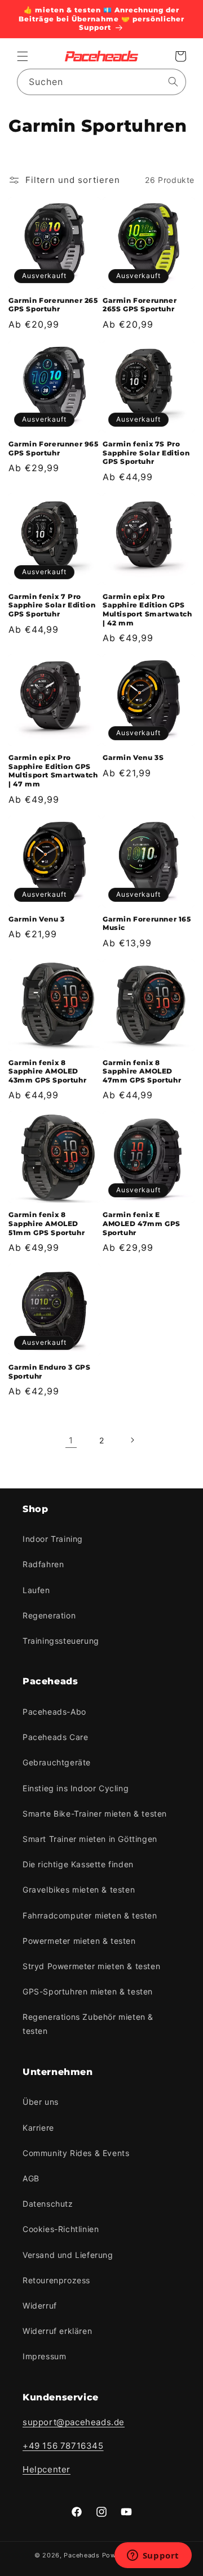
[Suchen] (173, 82)
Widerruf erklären (57, 2331)
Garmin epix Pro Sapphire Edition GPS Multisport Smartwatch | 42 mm (147, 610)
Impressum (44, 2356)
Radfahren (43, 1564)
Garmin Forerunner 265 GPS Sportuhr (53, 305)
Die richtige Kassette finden (78, 1864)
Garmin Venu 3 (37, 919)
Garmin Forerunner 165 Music (147, 923)
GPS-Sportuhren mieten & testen (88, 1991)
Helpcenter (47, 2469)
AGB (31, 2178)
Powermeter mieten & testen (79, 1941)
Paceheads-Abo (54, 1712)
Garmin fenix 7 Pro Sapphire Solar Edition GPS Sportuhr (52, 605)
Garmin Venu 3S (133, 757)
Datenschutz (48, 2204)
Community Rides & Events (76, 2153)
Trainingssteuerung (61, 1641)
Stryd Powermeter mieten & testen (91, 1966)
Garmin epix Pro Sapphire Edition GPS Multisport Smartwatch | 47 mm (53, 771)
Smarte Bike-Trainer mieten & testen (95, 1814)
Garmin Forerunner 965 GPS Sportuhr (54, 448)
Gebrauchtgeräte (57, 1762)
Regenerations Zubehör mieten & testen (88, 2024)
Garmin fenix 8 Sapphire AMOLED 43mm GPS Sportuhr (47, 1071)
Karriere (38, 2128)
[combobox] (101, 82)
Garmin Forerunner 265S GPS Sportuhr (140, 305)
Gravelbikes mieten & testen (79, 1889)
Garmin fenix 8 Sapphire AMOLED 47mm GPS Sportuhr (142, 1071)
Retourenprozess (56, 2280)
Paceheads (81, 2555)
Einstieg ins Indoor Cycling (76, 1788)
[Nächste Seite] (132, 1440)
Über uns (41, 2102)
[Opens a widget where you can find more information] (153, 2556)
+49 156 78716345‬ (63, 2446)
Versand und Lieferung (68, 2255)
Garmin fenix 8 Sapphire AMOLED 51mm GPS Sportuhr (47, 1223)
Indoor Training (53, 1539)
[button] (23, 56)
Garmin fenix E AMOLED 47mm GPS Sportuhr (142, 1223)
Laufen (36, 1590)
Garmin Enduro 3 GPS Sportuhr (49, 1372)
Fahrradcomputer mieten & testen (90, 1915)
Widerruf (40, 2306)
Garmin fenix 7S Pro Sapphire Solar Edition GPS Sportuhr (146, 453)
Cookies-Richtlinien (61, 2229)
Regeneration (49, 1615)
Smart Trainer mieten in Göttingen (90, 1839)
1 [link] (71, 1440)
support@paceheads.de (74, 2422)
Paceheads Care (55, 1737)
